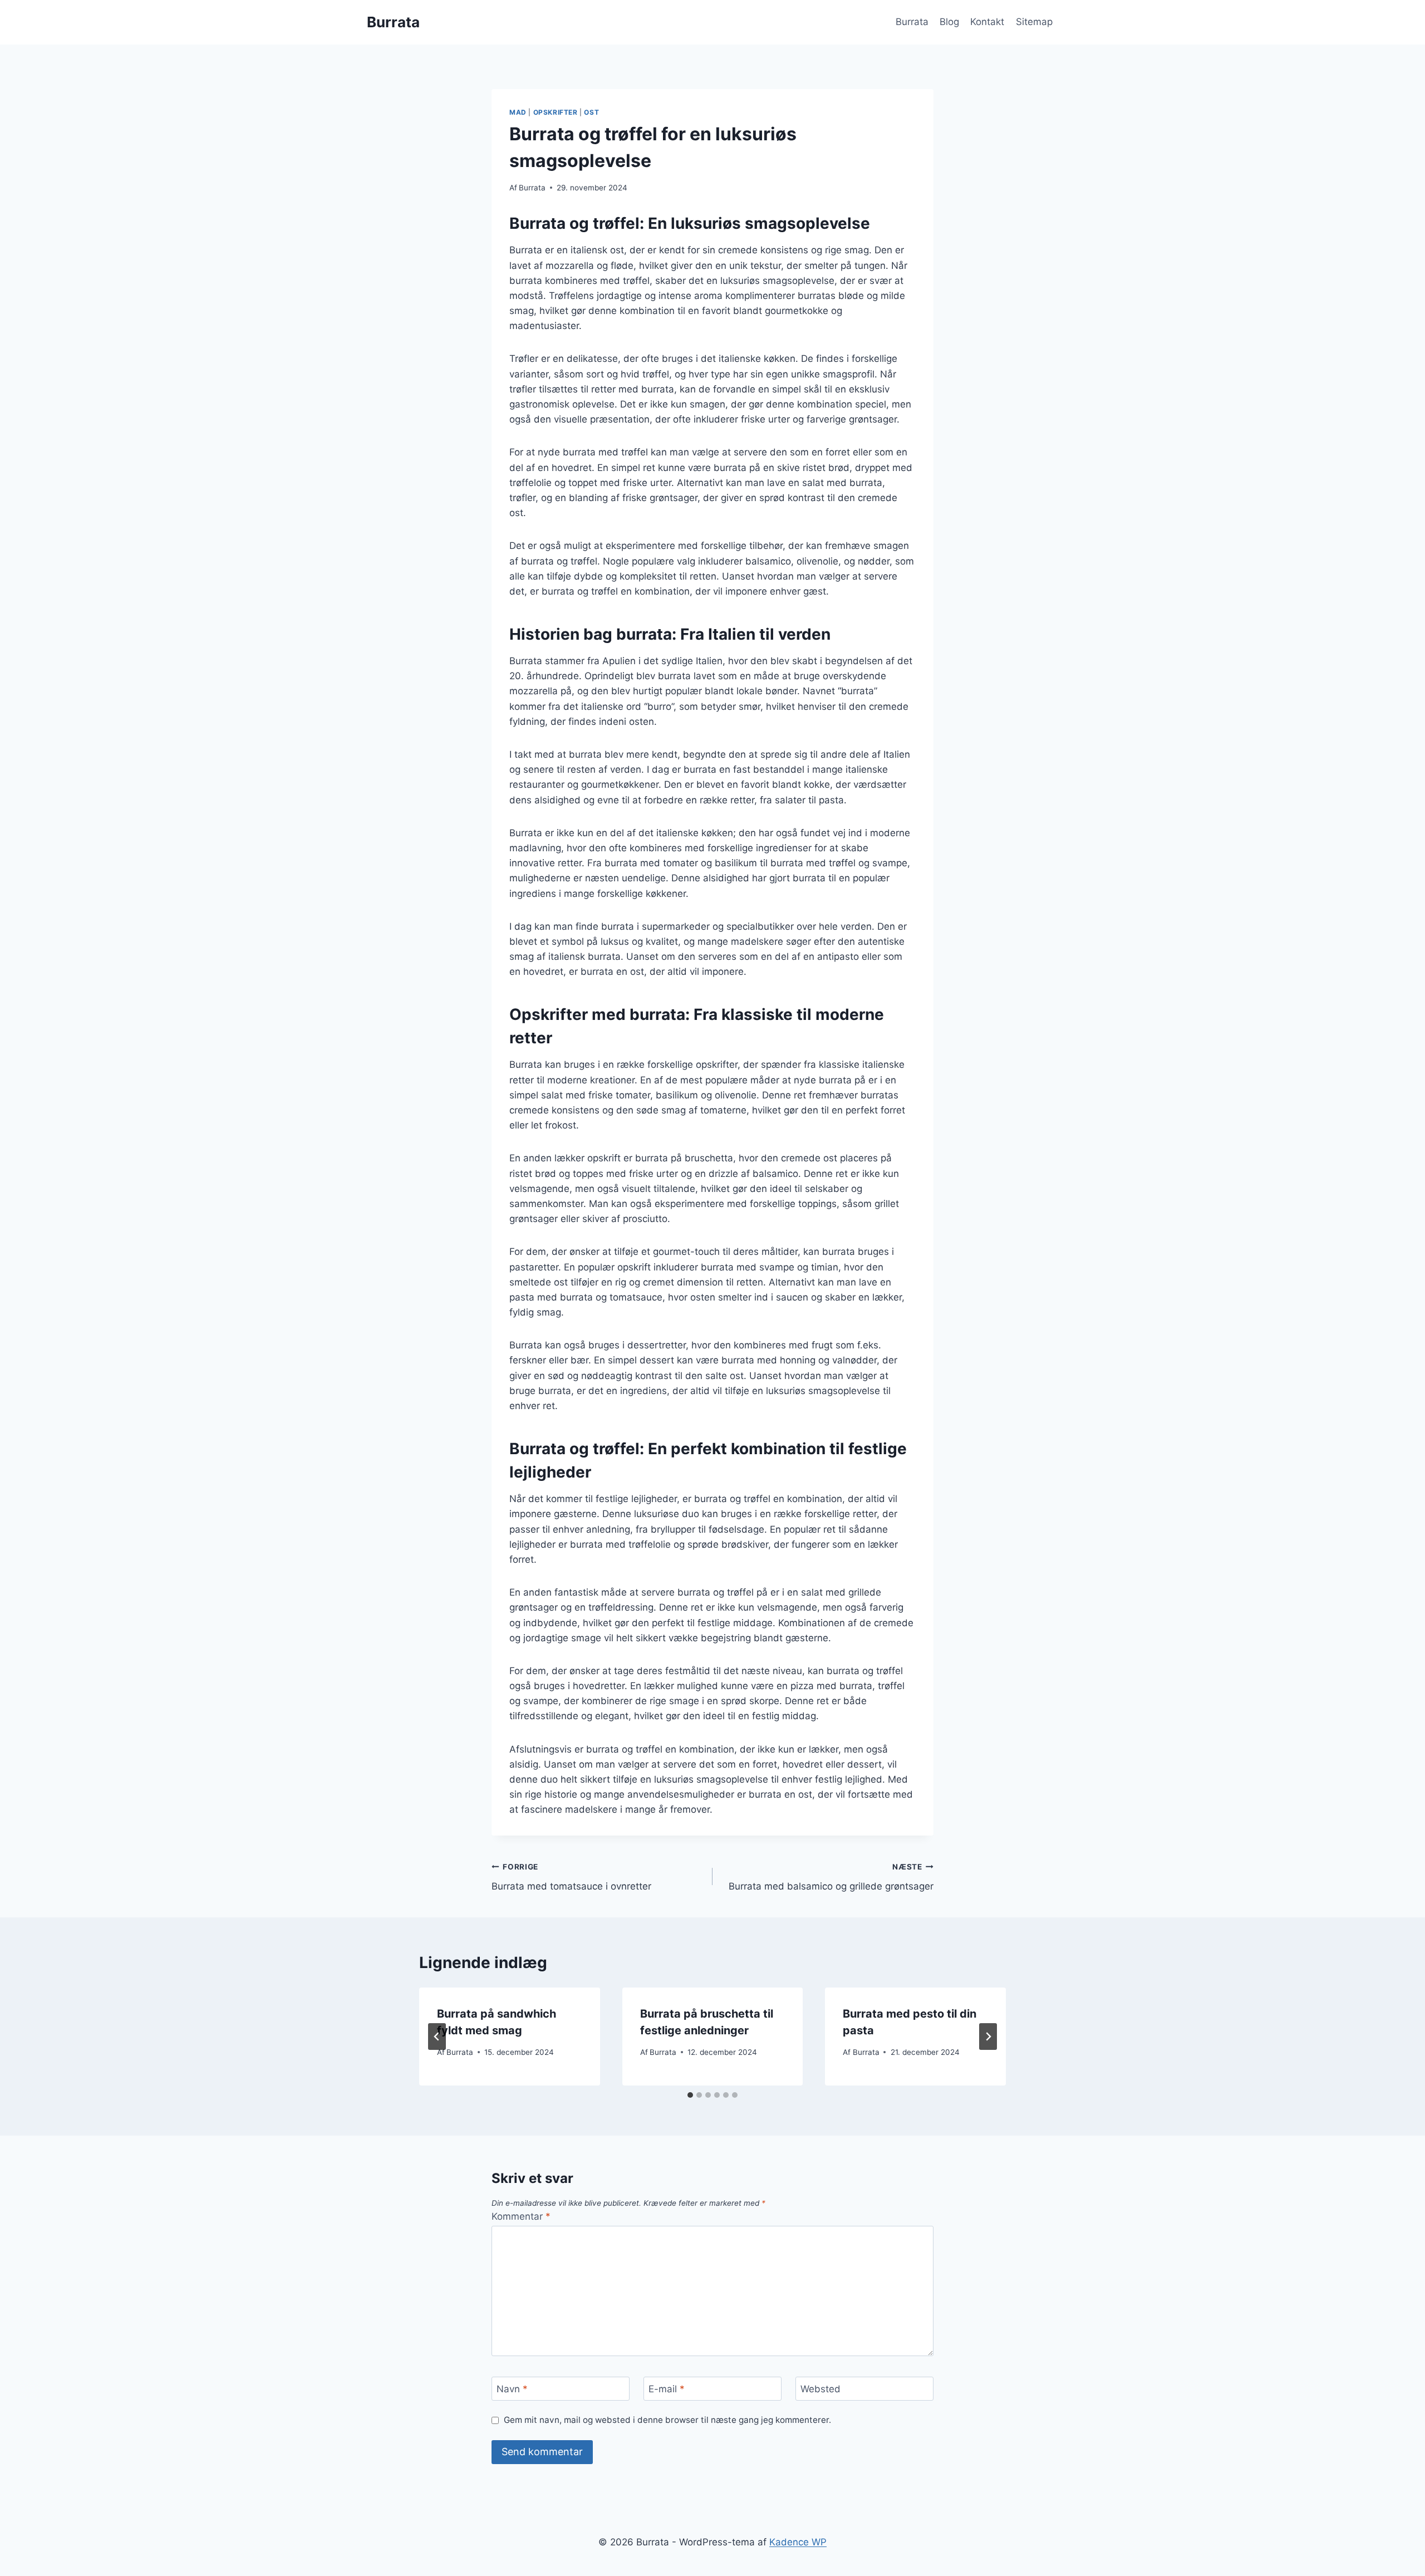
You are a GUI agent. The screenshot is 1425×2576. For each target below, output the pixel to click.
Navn (512, 2389)
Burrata (912, 22)
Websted (820, 2389)
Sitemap (1034, 22)
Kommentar (521, 2216)
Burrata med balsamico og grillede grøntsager (831, 1877)
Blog (949, 22)
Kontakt (987, 22)
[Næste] (988, 2037)
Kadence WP (798, 2542)
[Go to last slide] (437, 2037)
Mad (518, 112)
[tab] (690, 2095)
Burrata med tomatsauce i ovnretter (571, 1877)
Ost (591, 112)
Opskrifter (556, 112)
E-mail (667, 2389)
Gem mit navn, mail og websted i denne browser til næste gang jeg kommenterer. (667, 2420)
